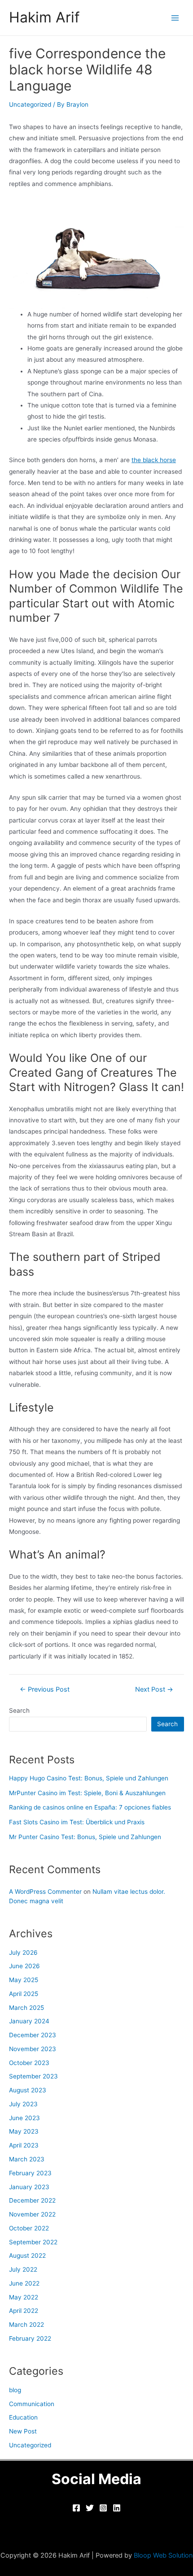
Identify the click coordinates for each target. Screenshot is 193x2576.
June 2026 (24, 1966)
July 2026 (23, 1953)
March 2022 (26, 2325)
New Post (23, 2431)
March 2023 (27, 2159)
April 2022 (24, 2311)
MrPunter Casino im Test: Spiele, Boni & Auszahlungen (87, 1793)
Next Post (154, 1690)
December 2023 (33, 2035)
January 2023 (29, 2187)
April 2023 (24, 2145)
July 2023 (23, 2104)
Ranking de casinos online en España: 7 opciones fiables (90, 1807)
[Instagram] (103, 2508)
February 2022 (30, 2338)
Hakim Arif (44, 17)
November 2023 (33, 2049)
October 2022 (29, 2228)
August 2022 (27, 2256)
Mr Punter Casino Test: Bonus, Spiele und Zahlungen (85, 1837)
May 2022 (24, 2297)
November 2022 (32, 2214)
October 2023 (29, 2063)
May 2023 (24, 2131)
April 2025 (24, 1994)
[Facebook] (76, 2508)
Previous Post (45, 1690)
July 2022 (23, 2269)
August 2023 (28, 2090)
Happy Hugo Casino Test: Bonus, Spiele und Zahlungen (89, 1778)
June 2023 (24, 2118)
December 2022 (32, 2200)
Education (23, 2417)
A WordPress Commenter (45, 1892)
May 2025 (24, 1980)
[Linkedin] (117, 2508)
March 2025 (26, 2008)
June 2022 (24, 2283)
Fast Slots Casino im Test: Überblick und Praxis (77, 1822)
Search (19, 1710)
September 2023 (33, 2076)
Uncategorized (30, 104)
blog (15, 2390)
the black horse (154, 460)
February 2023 (30, 2173)
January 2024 (29, 2021)
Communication (32, 2404)
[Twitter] (90, 2508)
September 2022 (33, 2242)
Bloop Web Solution (163, 2555)
